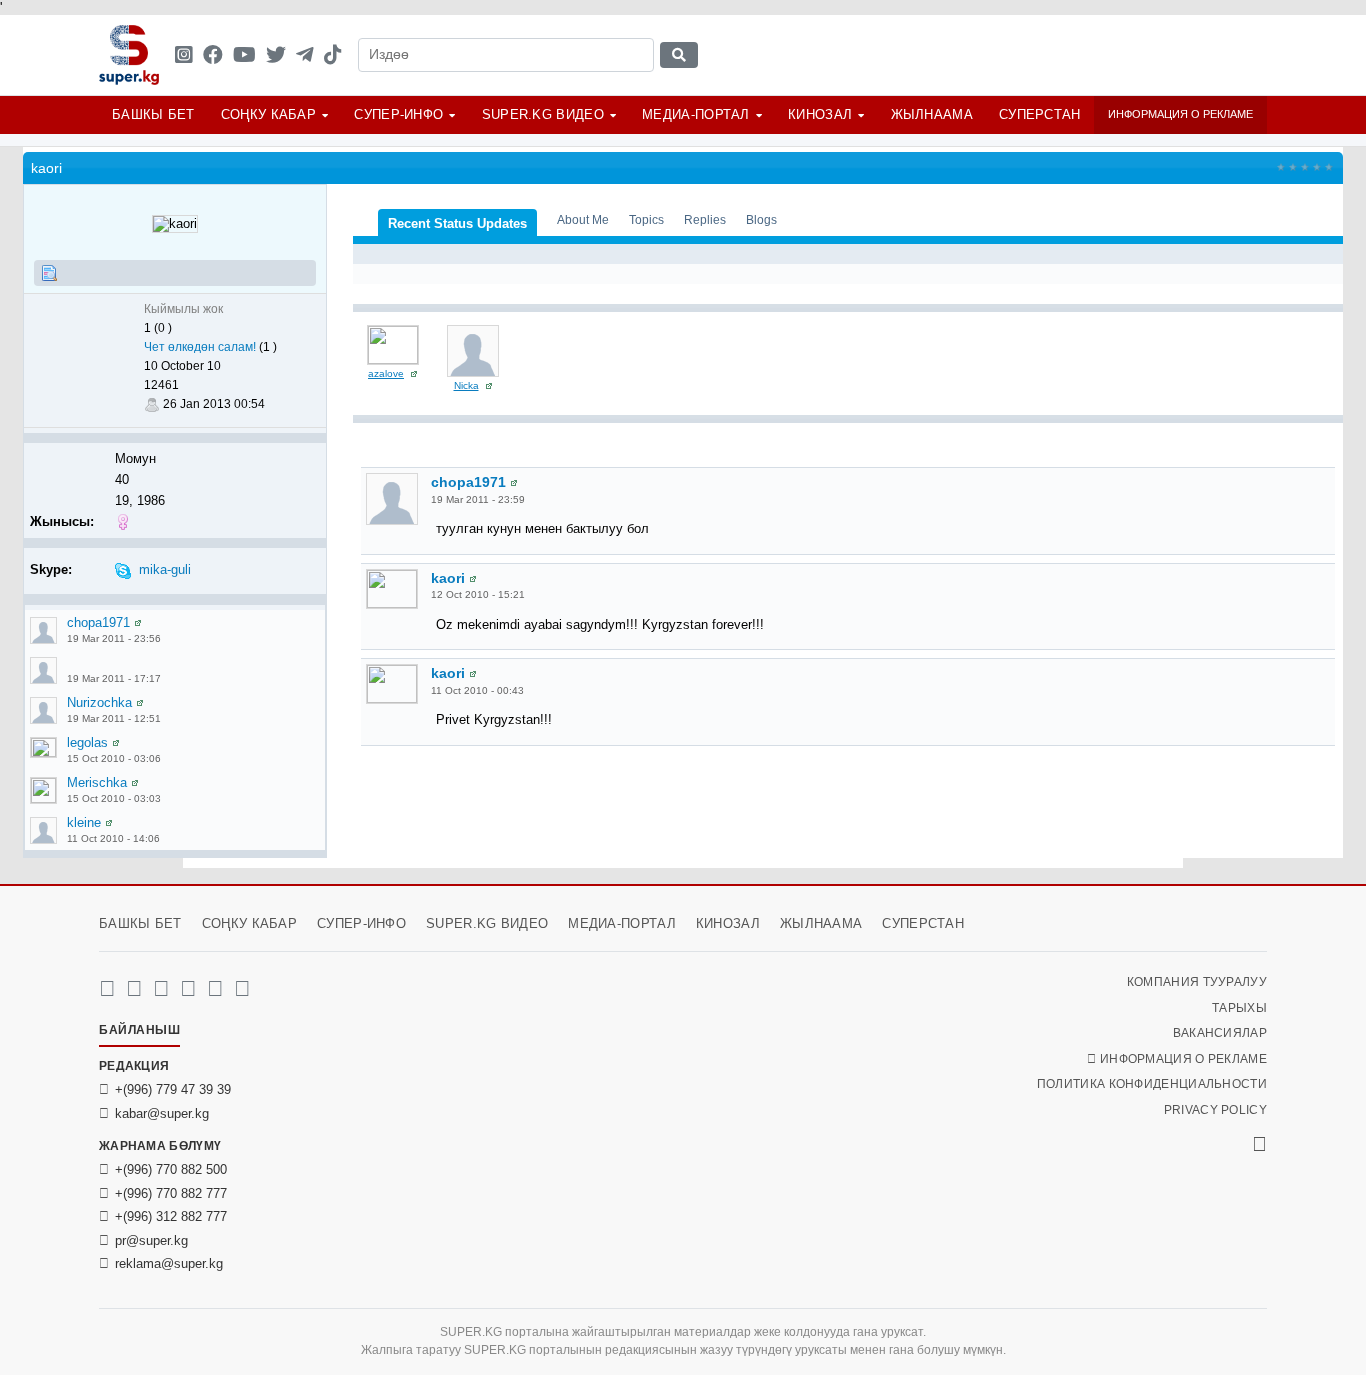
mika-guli (165, 569)
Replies (705, 219)
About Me (583, 219)
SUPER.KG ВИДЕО (543, 114)
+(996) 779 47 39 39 (173, 1089)
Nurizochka (99, 702)
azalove (386, 373)
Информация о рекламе (1180, 114)
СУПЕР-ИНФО (398, 114)
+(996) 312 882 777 (171, 1216)
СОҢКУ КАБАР (268, 114)
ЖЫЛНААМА (932, 114)
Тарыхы (1239, 1008)
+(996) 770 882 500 (171, 1169)
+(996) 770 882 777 (171, 1193)
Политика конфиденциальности (1152, 1084)
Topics (646, 219)
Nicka (466, 385)
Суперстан (1040, 114)
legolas (87, 742)
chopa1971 (98, 622)
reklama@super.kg (169, 1263)
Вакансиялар (1220, 1033)
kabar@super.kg (162, 1113)
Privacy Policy (1215, 1110)
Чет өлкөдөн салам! (200, 346)
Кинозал (820, 114)
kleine (84, 822)
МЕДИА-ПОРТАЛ (696, 114)
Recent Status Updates (457, 223)
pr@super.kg (151, 1240)
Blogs (761, 219)
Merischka (97, 782)
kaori (448, 578)
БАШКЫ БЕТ (153, 114)
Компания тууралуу (1197, 982)
